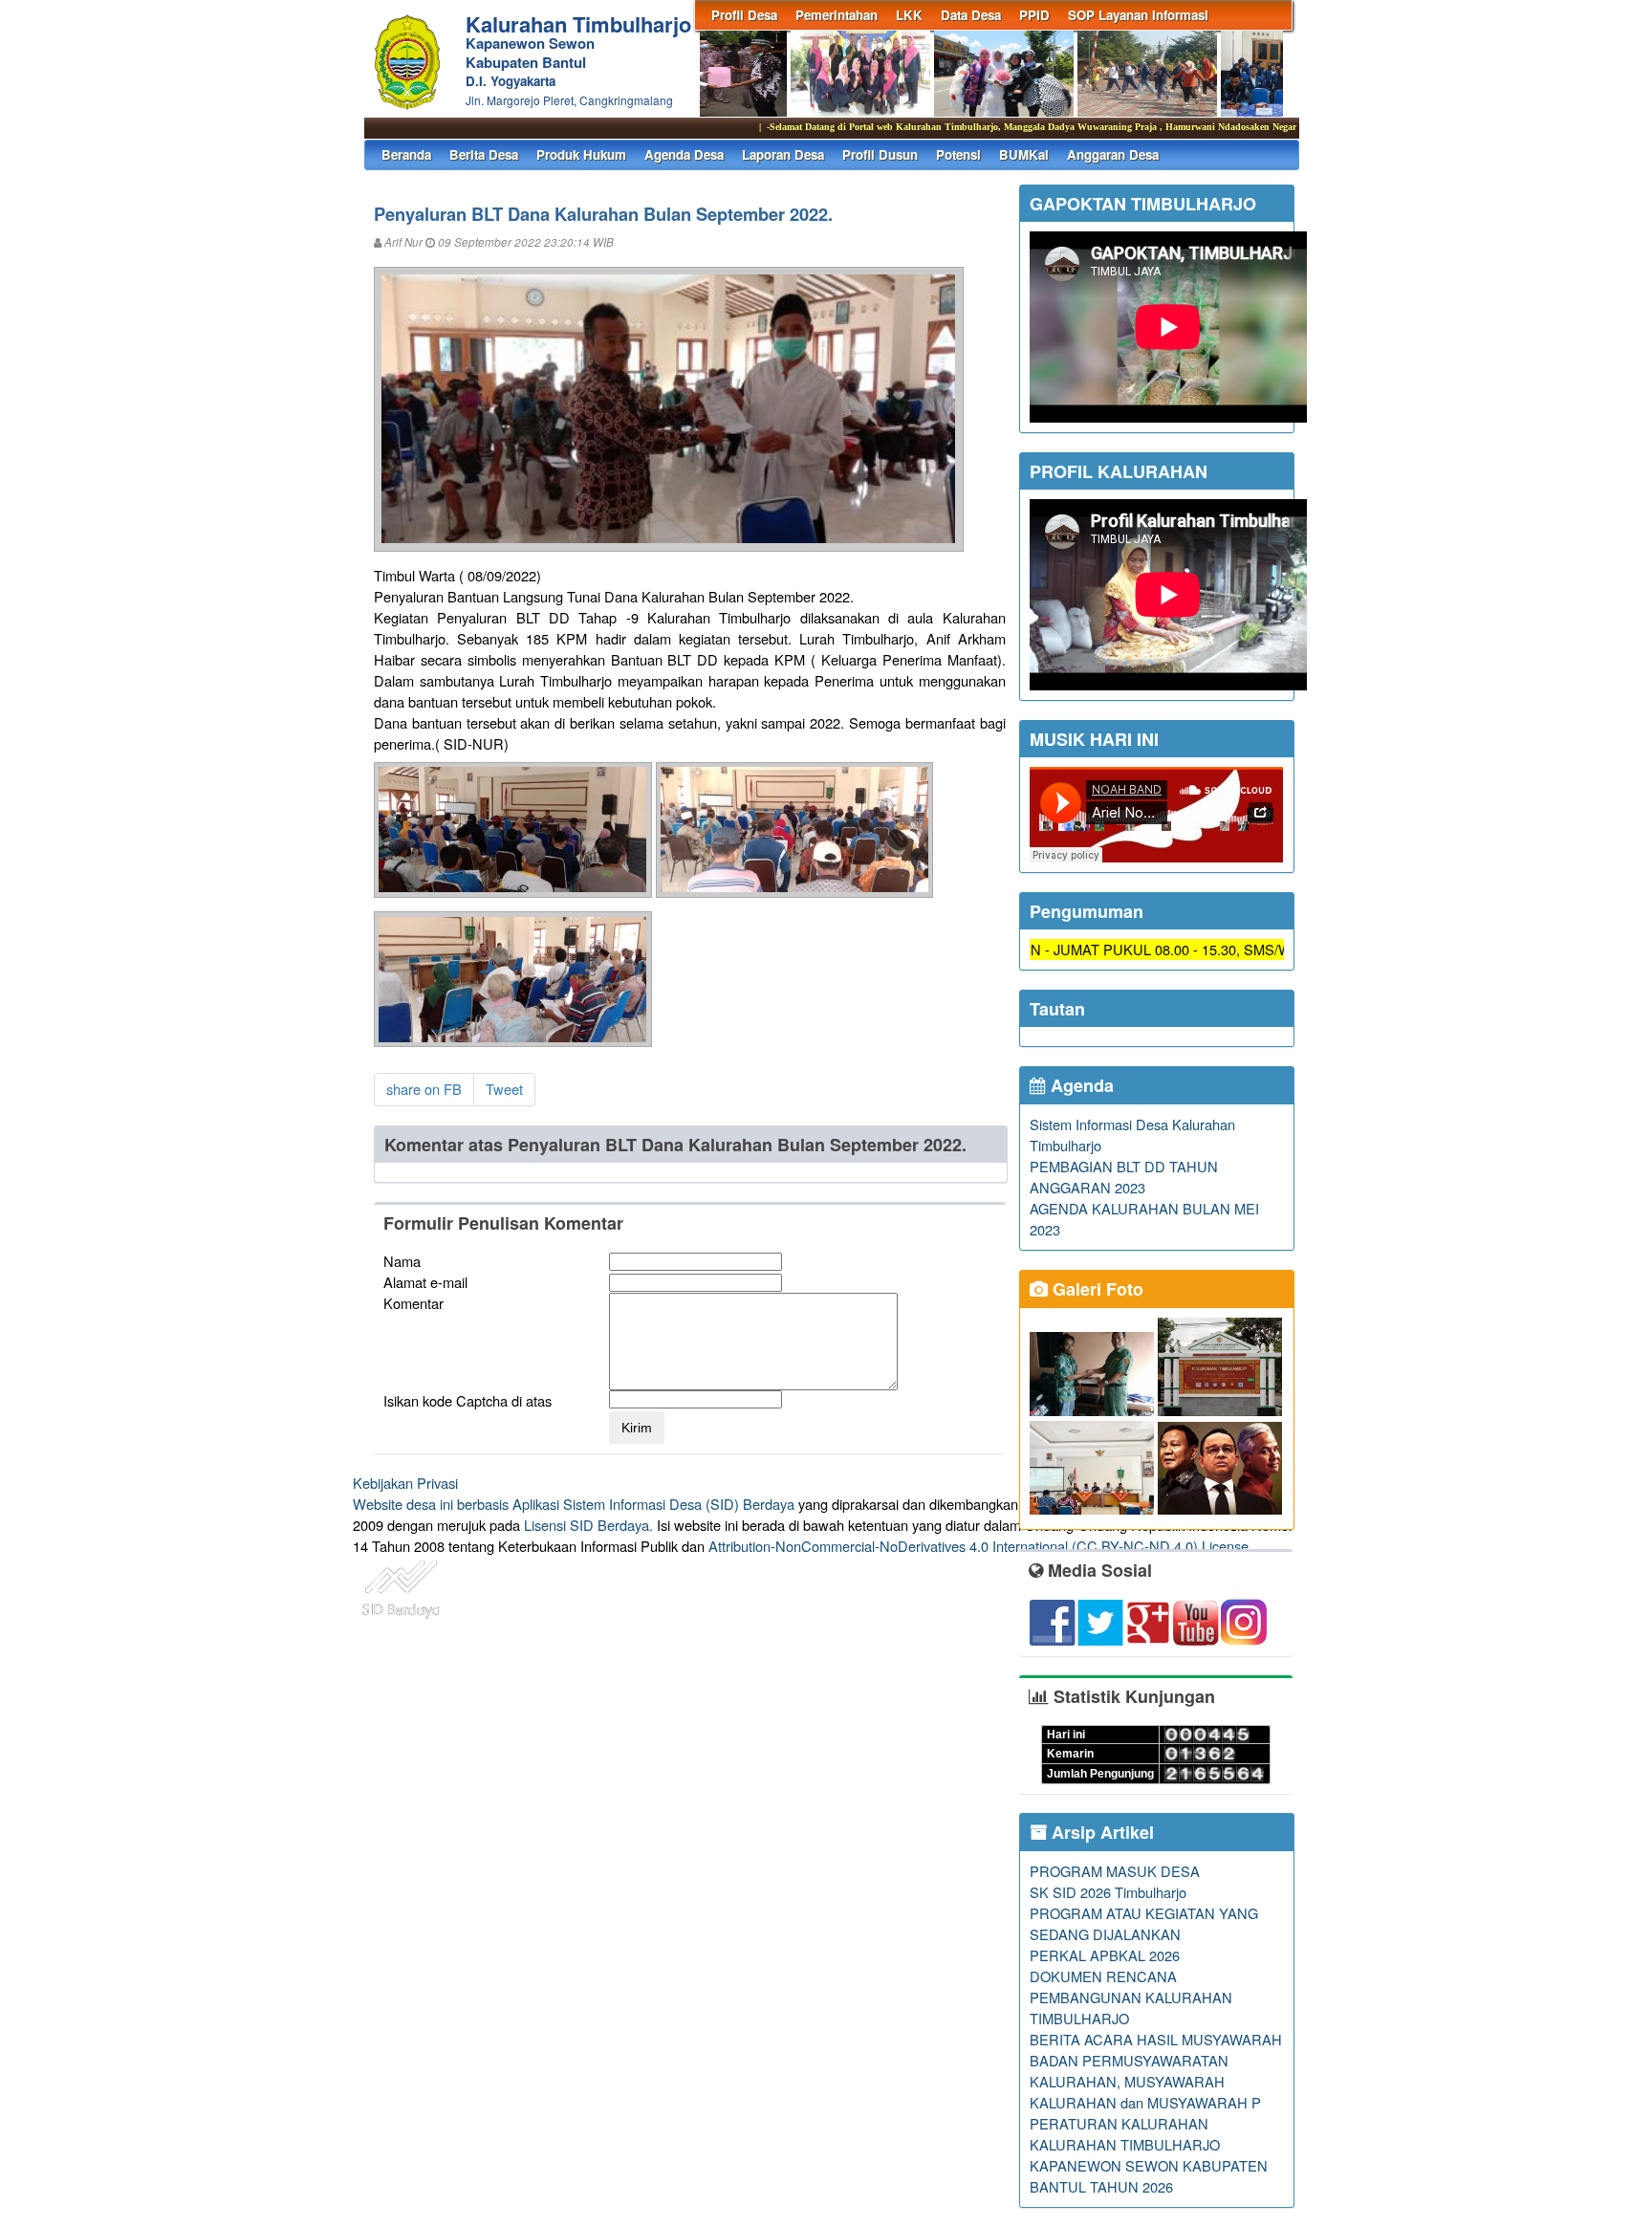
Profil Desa (744, 15)
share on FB (424, 1089)
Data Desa (971, 15)
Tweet (504, 1089)
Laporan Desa (783, 154)
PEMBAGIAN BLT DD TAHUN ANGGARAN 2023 (1124, 1177)
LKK (909, 15)
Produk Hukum (581, 154)
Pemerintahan (837, 15)
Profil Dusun (880, 154)
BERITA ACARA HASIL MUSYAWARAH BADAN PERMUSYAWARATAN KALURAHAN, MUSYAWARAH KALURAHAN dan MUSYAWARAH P (1156, 2071)
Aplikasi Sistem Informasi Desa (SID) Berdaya (653, 1504)
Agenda (1080, 1085)
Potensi (958, 154)
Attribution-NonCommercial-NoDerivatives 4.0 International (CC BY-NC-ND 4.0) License (978, 1546)
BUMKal (1024, 154)
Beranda (406, 154)
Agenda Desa (684, 154)
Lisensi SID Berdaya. (588, 1525)
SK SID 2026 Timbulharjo (1108, 1892)
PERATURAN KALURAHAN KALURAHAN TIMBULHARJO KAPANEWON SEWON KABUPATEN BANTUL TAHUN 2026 (1149, 2155)
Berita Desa (484, 154)
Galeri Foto (1096, 1289)
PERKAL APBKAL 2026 (1105, 1955)
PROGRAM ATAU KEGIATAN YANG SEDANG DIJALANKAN (1144, 1923)
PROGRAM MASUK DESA (1115, 1871)
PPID (1034, 15)
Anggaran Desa (1113, 154)
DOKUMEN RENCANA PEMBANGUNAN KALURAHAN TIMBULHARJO (1131, 1997)
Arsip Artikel (1100, 1832)
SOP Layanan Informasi (1138, 15)
